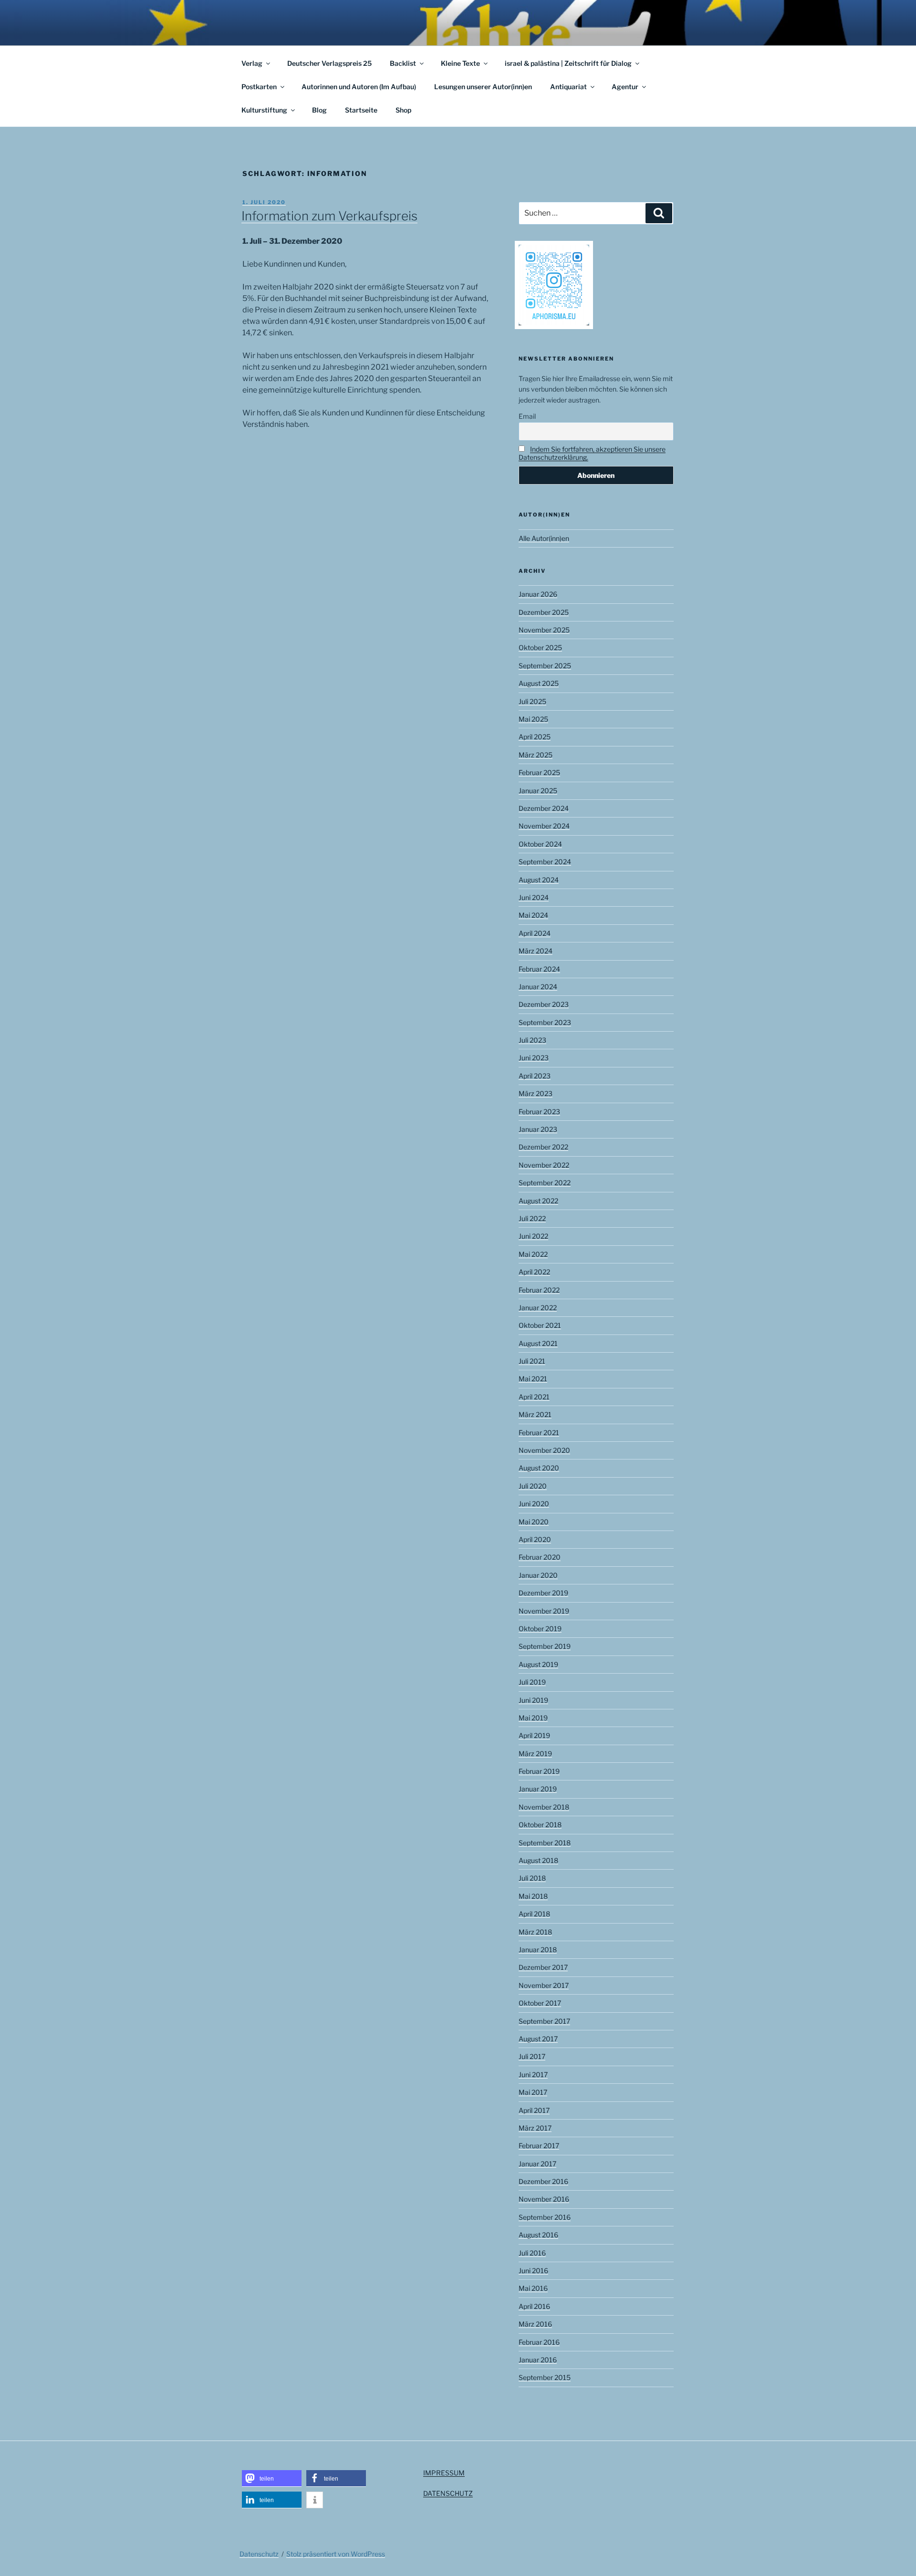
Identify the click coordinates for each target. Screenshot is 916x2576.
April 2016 (534, 2306)
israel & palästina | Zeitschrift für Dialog (568, 63)
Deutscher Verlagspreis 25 (329, 63)
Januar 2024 (538, 987)
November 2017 (544, 1985)
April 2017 (534, 2110)
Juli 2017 (532, 2056)
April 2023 (535, 1076)
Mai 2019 (533, 1718)
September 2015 (545, 2377)
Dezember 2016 (543, 2181)
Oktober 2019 (540, 1629)
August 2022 (538, 1201)
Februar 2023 (539, 1112)
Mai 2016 (533, 2288)
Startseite (361, 110)
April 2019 (534, 1735)
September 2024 (545, 862)
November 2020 (544, 1450)
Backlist (403, 63)
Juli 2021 (532, 1361)
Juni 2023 (534, 1058)
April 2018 (534, 1914)
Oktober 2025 (540, 647)
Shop (403, 110)
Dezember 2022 (543, 1147)
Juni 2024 (534, 897)
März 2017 (535, 2128)
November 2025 (544, 630)
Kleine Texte (460, 63)
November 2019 (544, 1611)
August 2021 (538, 1343)
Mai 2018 (533, 1896)
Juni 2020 (534, 1504)
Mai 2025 (533, 719)
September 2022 (545, 1183)
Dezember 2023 (544, 1004)
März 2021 (535, 1414)
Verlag (252, 63)
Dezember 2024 (544, 808)
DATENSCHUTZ (448, 2493)
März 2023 (536, 1093)
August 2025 (539, 683)
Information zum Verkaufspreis (329, 216)
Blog (319, 110)
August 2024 (539, 880)
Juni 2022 (533, 1236)
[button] (272, 2478)
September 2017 (544, 2021)
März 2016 (535, 2324)
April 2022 (534, 1272)
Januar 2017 (537, 2164)
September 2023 (545, 1022)
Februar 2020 (540, 1557)
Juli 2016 (532, 2253)
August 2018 (538, 1860)
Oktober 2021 (540, 1325)
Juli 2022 (532, 1218)
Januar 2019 (538, 1789)
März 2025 (536, 755)
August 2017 (538, 2039)
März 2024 (536, 951)
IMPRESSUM (444, 2473)
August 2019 (538, 1664)
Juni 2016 (533, 2271)
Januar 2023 (538, 1129)
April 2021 (534, 1397)
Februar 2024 (539, 969)
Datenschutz (259, 2554)
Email (527, 416)
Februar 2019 (539, 1771)
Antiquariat (568, 87)
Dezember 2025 (544, 612)
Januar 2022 (538, 1308)
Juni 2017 (533, 2074)
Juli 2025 (532, 701)
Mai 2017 (533, 2092)
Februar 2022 (539, 1290)
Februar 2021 (539, 1433)
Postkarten (259, 87)
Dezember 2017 (543, 1967)
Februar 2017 (539, 2146)
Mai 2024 (533, 915)
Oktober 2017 (540, 2003)
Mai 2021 (533, 1379)
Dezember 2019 (543, 1593)
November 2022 (544, 1165)
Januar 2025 (538, 791)
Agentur (625, 87)
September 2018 (545, 1843)
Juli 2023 (532, 1040)
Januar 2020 (538, 1575)
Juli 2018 (532, 1878)
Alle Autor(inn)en (544, 538)
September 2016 (545, 2217)
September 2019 (545, 1646)
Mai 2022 (533, 1254)
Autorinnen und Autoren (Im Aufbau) (359, 87)
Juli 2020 (533, 1486)
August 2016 (538, 2235)
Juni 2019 (533, 1700)
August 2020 (539, 1468)
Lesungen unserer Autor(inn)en (483, 87)
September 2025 (545, 666)
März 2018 (535, 1932)
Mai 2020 (534, 1522)
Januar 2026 (538, 594)
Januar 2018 (538, 1950)
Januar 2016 (538, 2360)
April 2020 (535, 1539)
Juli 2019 (532, 1682)
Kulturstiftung (264, 110)
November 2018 (544, 1807)
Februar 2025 (539, 772)
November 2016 (544, 2199)
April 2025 (535, 737)
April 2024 (535, 933)
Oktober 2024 (540, 844)
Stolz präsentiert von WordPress (336, 2554)
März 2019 (535, 1754)
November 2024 (544, 826)
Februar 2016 (539, 2342)
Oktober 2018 (540, 1825)
